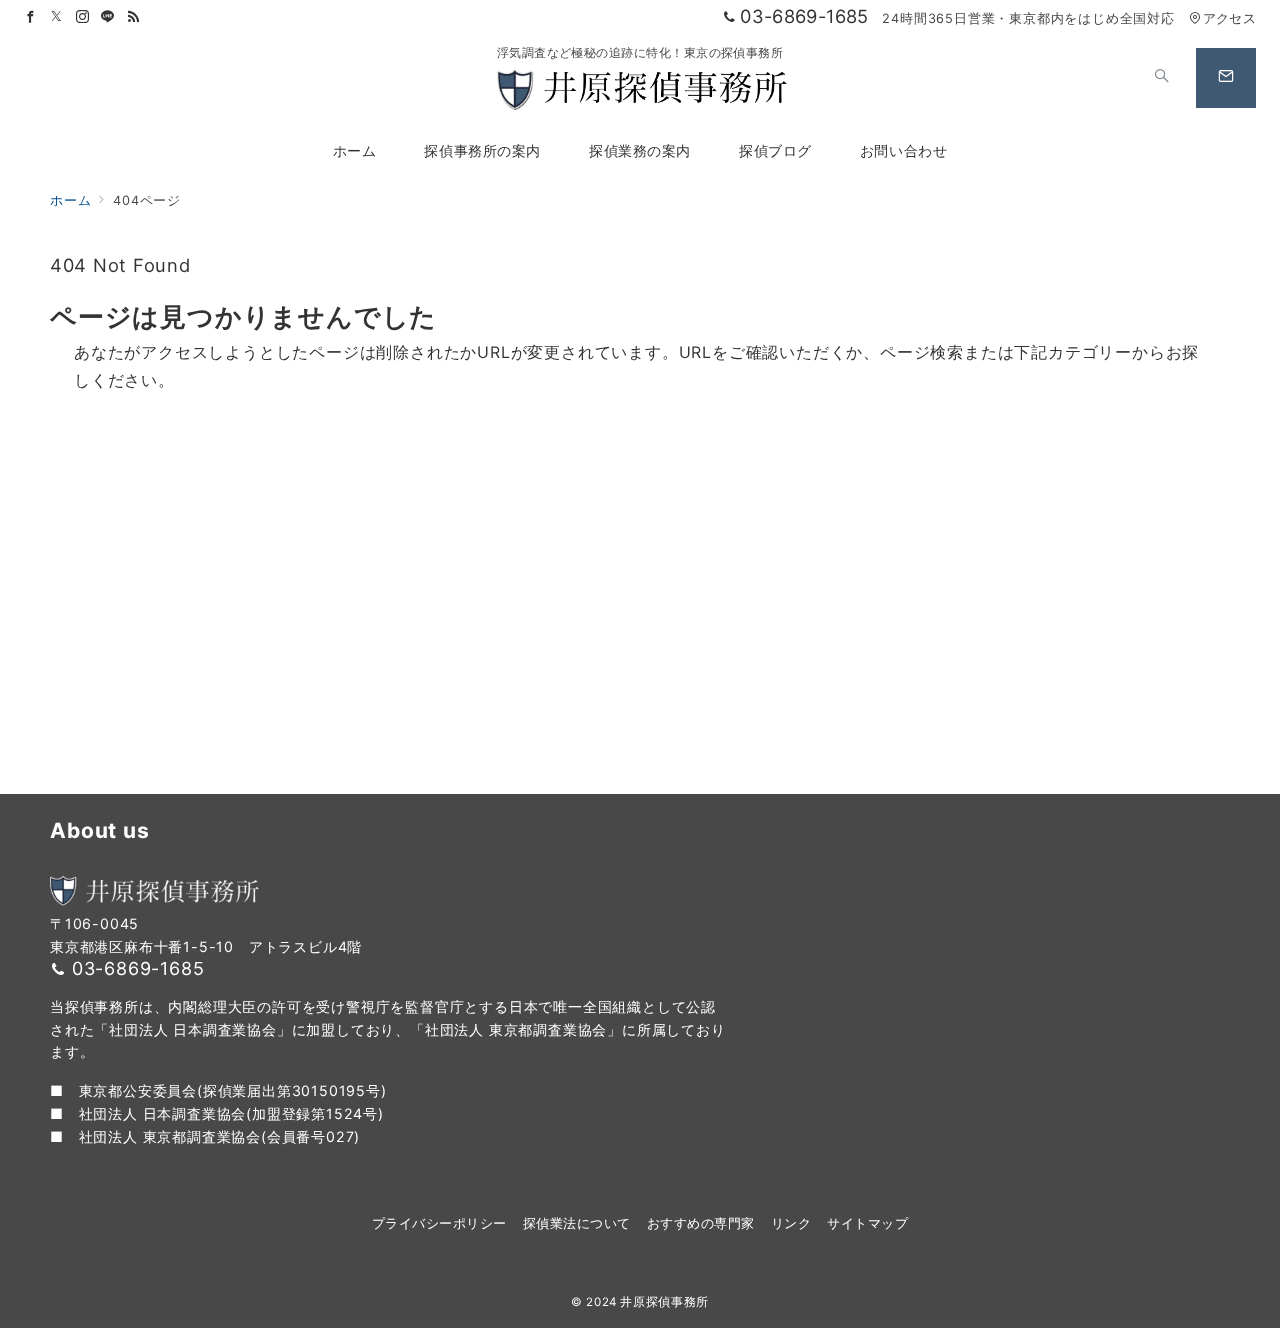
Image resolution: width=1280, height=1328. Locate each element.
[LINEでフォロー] (108, 17)
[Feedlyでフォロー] (134, 17)
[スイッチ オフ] (1162, 78)
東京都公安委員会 (138, 1090)
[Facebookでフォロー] (31, 17)
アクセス (1229, 18)
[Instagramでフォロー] (83, 17)
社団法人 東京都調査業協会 (170, 1136)
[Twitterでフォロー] (57, 17)
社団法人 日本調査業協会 (163, 1113)
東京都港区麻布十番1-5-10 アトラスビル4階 (206, 946)
